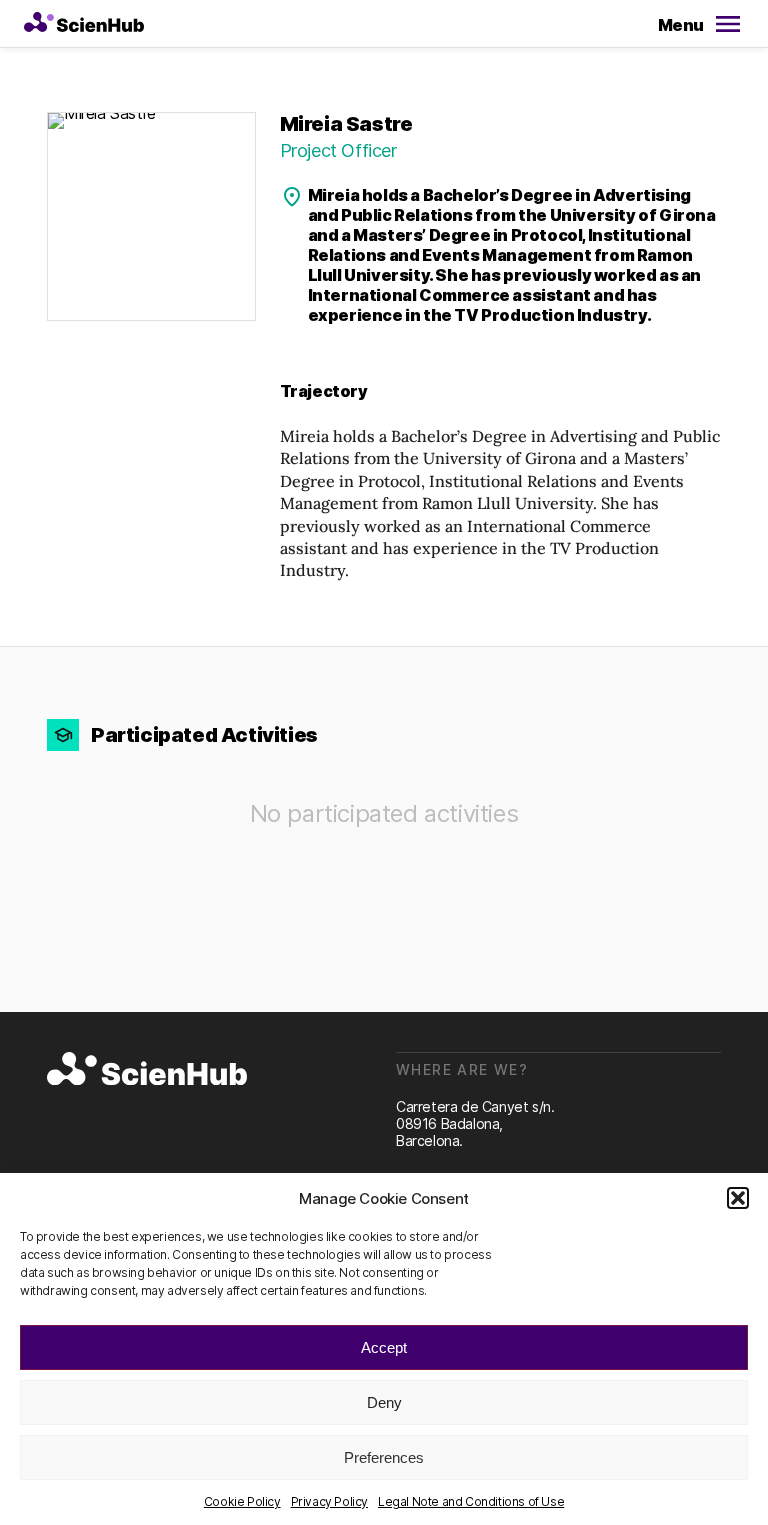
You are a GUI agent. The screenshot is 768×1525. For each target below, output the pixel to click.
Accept (384, 1347)
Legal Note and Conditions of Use (471, 1501)
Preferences (384, 1457)
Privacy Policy (329, 1501)
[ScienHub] (147, 1070)
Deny (384, 1402)
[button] (738, 1198)
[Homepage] (84, 24)
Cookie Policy (242, 1501)
